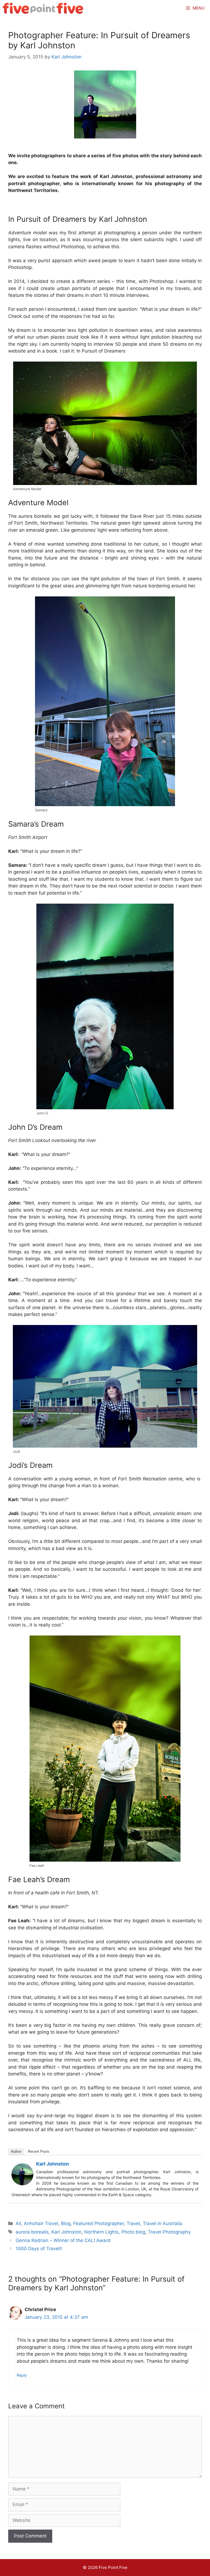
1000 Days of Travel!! (39, 2249)
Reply (22, 2375)
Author (16, 2151)
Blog (66, 2223)
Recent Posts (39, 2151)
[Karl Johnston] (22, 2184)
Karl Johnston (52, 2164)
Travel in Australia (162, 2223)
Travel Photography (169, 2232)
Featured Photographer (99, 2223)
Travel (133, 2223)
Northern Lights (101, 2232)
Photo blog (133, 2232)
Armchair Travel (41, 2223)
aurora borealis (32, 2232)
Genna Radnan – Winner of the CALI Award (63, 2240)
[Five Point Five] (43, 8)
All (18, 2223)
